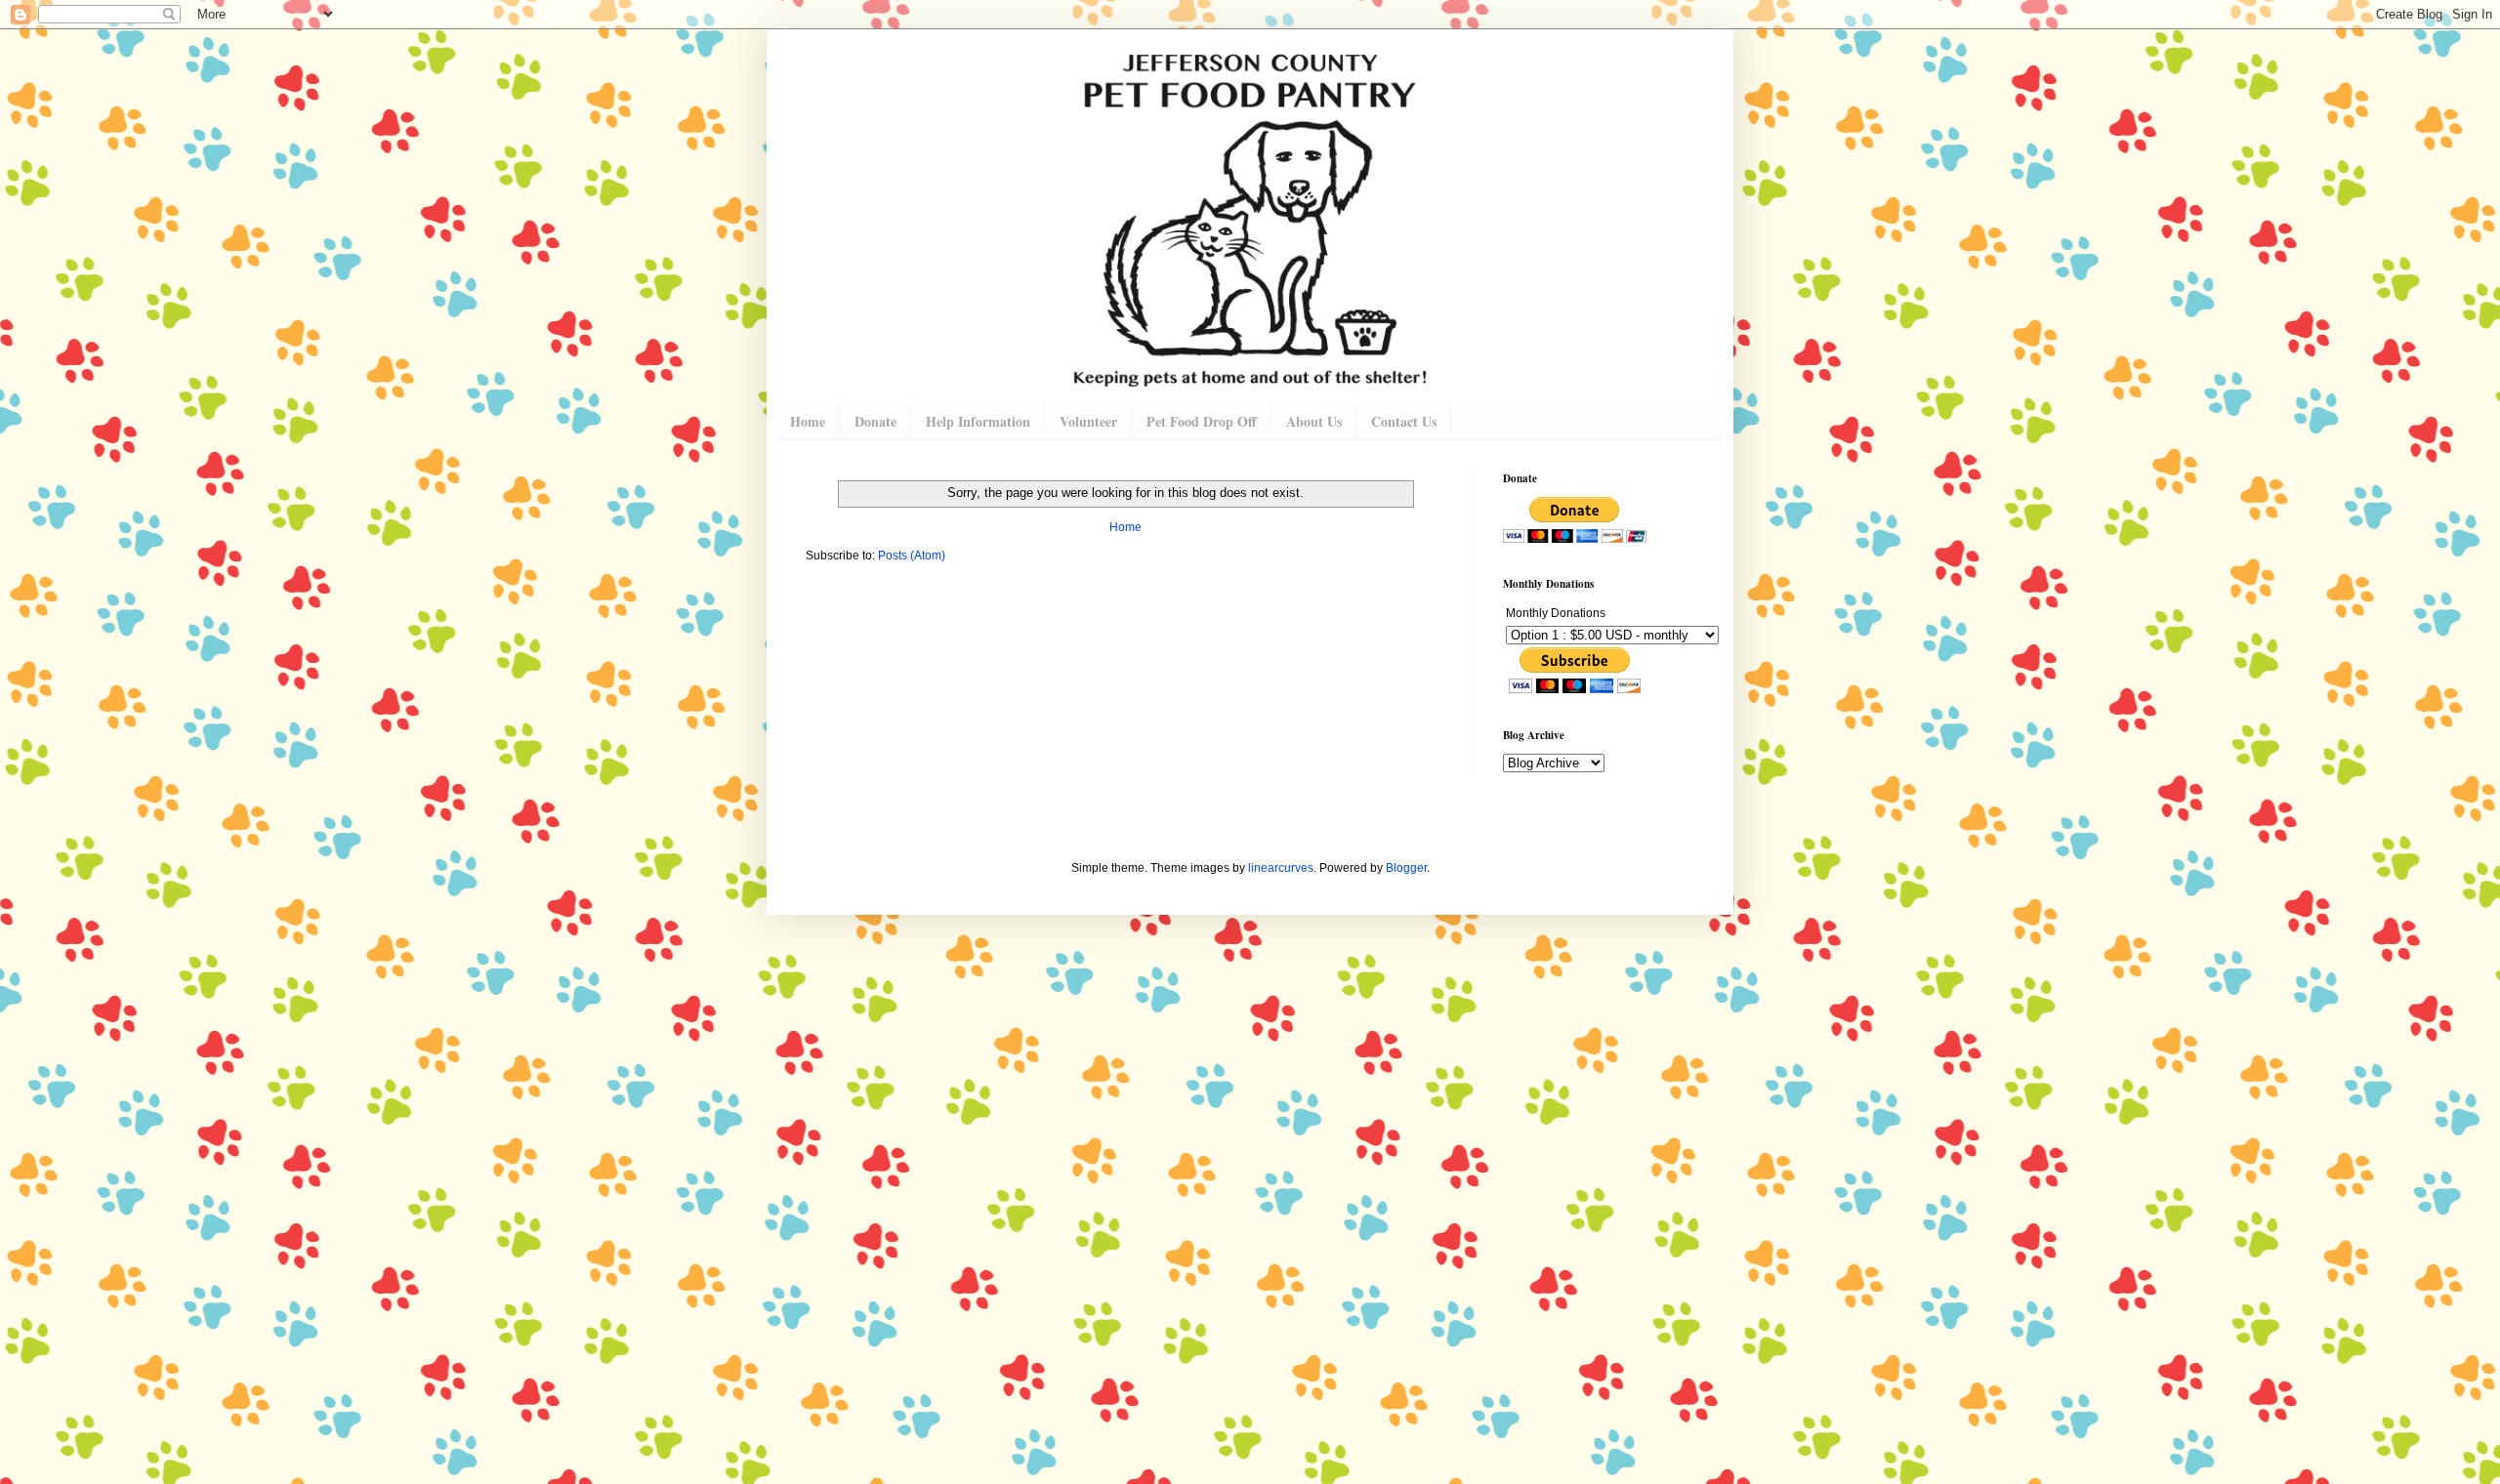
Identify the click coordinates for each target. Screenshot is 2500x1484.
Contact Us (1404, 421)
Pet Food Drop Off (1202, 421)
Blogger (1406, 868)
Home (808, 421)
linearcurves (1281, 868)
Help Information (978, 421)
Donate (875, 421)
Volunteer (1088, 421)
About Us (1314, 421)
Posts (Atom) (912, 556)
